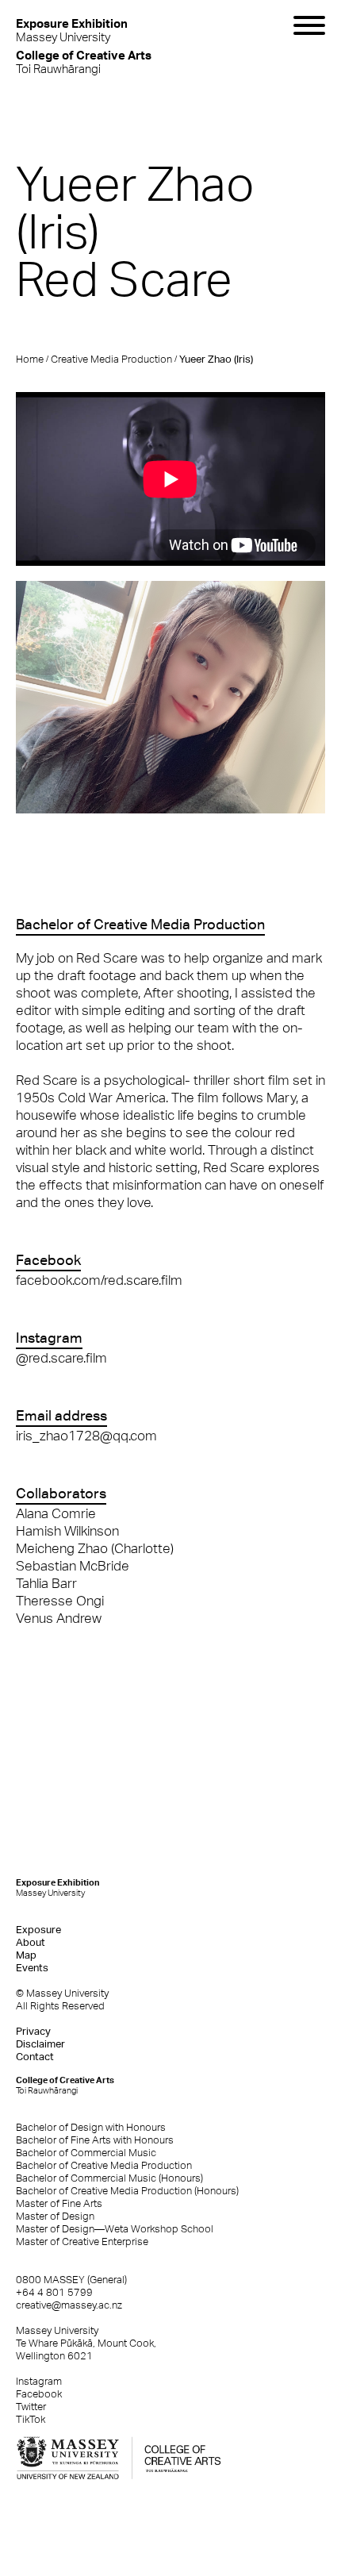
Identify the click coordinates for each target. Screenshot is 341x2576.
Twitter (31, 2407)
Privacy (33, 2031)
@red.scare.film (61, 1358)
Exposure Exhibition (58, 1888)
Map (26, 1955)
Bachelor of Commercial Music (86, 2153)
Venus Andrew (59, 1618)
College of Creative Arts (65, 2085)
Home (30, 359)
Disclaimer (40, 2044)
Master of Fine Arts (59, 2203)
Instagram (39, 2381)
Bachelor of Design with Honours (91, 2127)
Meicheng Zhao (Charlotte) (95, 1548)
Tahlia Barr (46, 1583)
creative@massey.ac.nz (69, 2305)
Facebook (39, 2394)
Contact (35, 2057)
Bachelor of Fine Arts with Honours (95, 2140)
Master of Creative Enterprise (82, 2242)
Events (32, 1968)
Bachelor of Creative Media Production (104, 2165)
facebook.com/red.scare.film (99, 1280)
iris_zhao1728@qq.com (86, 1436)
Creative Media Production (111, 359)
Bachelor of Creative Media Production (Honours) (127, 2191)
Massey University (72, 30)
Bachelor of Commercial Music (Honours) (109, 2178)
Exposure (38, 1930)
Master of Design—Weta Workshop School (115, 2229)
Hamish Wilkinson (67, 1531)
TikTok (31, 2419)
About (31, 1942)
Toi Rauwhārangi (84, 62)
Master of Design (55, 2216)
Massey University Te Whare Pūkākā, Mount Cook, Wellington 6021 (86, 2343)
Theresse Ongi (60, 1601)
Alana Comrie (56, 1513)
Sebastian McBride (73, 1566)
